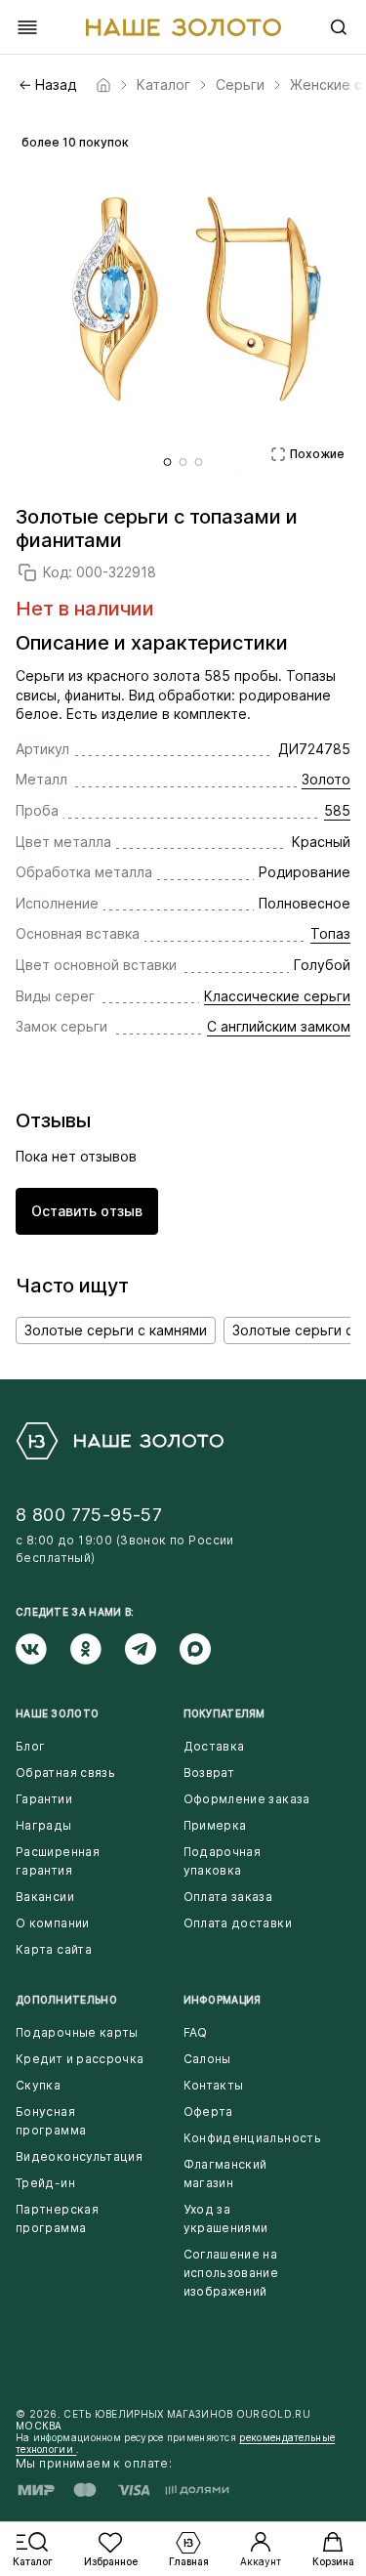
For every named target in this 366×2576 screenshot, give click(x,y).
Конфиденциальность (252, 2138)
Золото (326, 779)
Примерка (215, 1825)
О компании (53, 1923)
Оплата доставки (238, 1923)
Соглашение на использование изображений (231, 2273)
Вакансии (45, 1897)
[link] (103, 85)
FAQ (196, 2032)
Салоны (207, 2059)
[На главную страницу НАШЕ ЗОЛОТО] (120, 1441)
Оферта (208, 2111)
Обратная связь (65, 1773)
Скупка (38, 2085)
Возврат (209, 1773)
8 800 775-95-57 (89, 1515)
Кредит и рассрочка (80, 2059)
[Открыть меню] (27, 27)
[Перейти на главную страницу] (183, 27)
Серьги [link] (240, 85)
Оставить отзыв (87, 1211)
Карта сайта (54, 1949)
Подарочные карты (77, 2032)
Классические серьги (277, 996)
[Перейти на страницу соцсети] (43, 1649)
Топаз (330, 933)
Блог (30, 1746)
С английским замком (279, 1026)
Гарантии (44, 1799)
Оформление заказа (247, 1799)
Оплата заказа (228, 1897)
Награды (44, 1825)
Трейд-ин (45, 2183)
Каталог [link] (163, 85)
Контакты (214, 2085)
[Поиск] (339, 27)
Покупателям (224, 1713)
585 (337, 810)
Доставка (214, 1746)
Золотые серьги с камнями (116, 1330)
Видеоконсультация (79, 2156)
